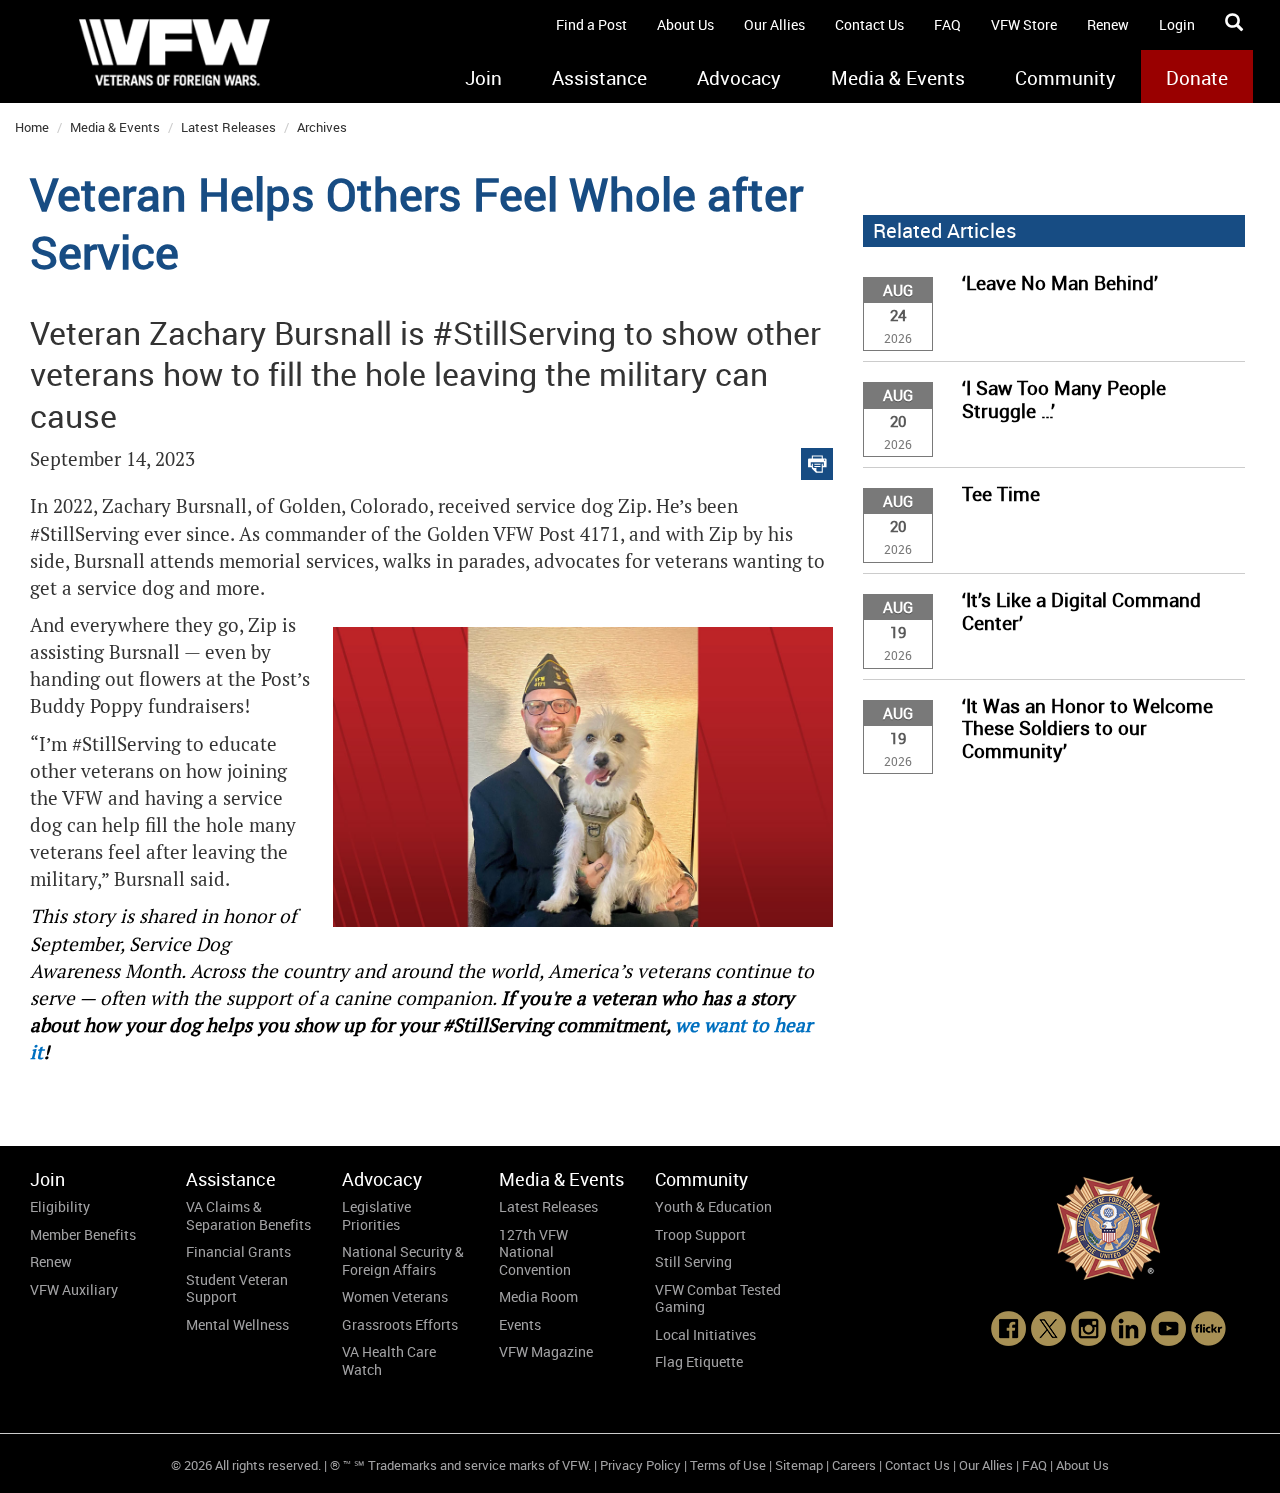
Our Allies (774, 24)
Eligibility (60, 1206)
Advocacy (739, 78)
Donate (1197, 78)
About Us (685, 24)
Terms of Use (728, 1465)
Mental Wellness (237, 1324)
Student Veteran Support (237, 1288)
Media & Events (898, 78)
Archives (322, 127)
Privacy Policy (640, 1465)
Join (483, 78)
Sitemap (799, 1465)
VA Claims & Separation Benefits (248, 1215)
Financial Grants (238, 1251)
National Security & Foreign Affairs (403, 1260)
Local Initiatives (705, 1334)
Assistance (599, 78)
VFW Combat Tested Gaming (718, 1298)
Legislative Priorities (376, 1215)
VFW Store (1024, 24)
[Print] (817, 459)
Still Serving (693, 1261)
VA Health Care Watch (389, 1360)
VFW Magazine (546, 1351)
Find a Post (591, 24)
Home (32, 127)
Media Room (538, 1296)
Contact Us (869, 24)
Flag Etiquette (699, 1361)
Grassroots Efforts (400, 1324)
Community (1065, 78)
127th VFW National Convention (535, 1252)
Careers (854, 1465)
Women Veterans (395, 1296)
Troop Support (700, 1234)
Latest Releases (228, 127)
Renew (1108, 24)
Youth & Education (713, 1206)
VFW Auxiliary (74, 1289)
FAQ (947, 24)
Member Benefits (83, 1234)
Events (520, 1324)
